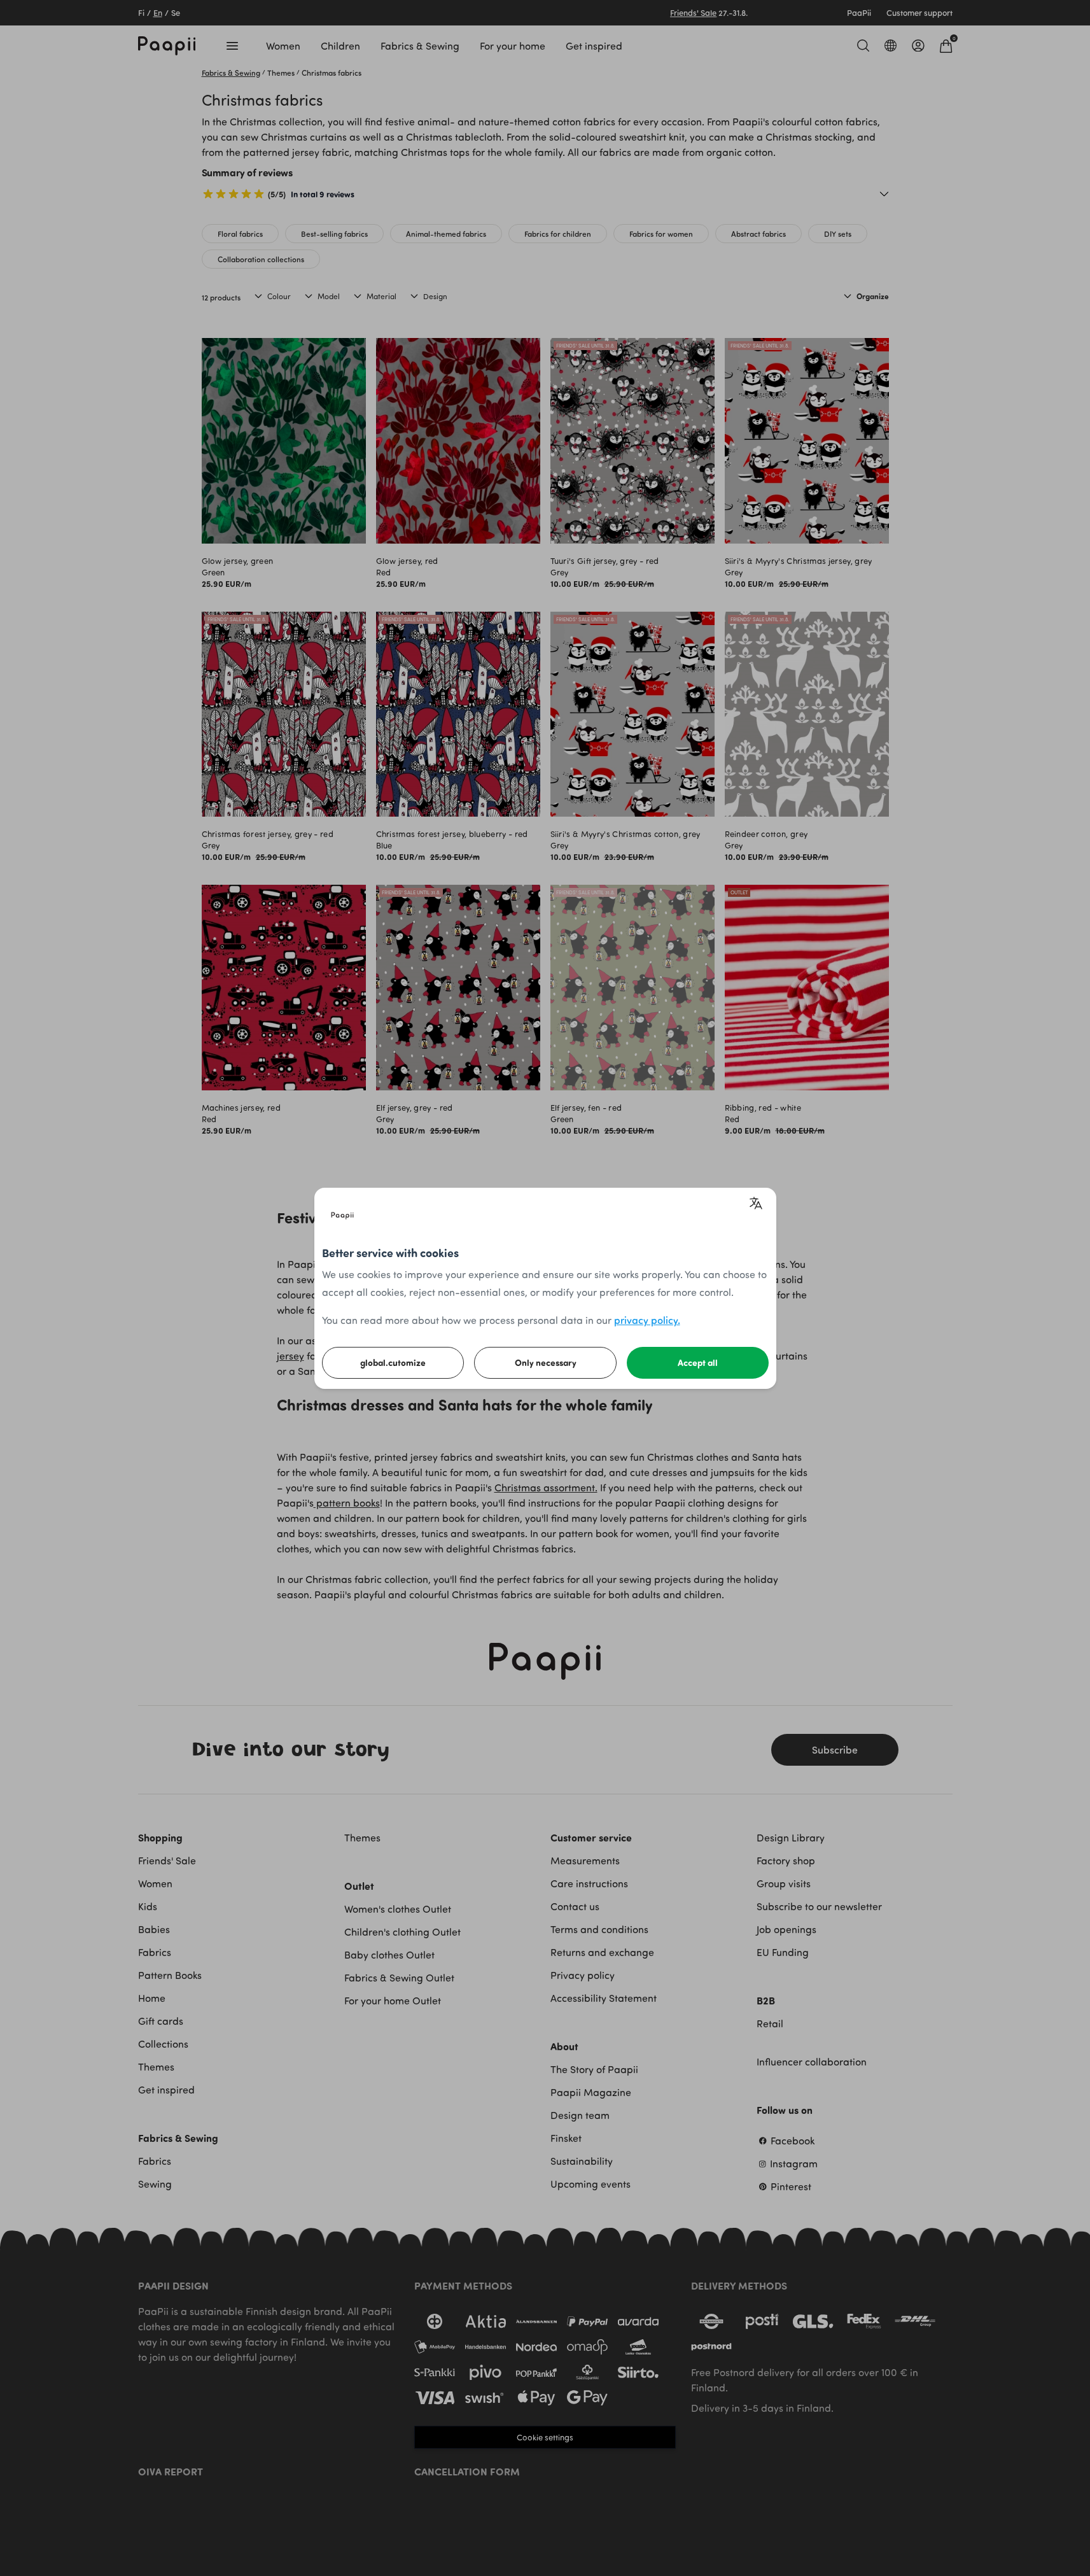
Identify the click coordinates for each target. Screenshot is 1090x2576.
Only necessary (546, 1362)
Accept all (698, 1362)
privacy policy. (647, 1320)
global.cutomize (393, 1362)
